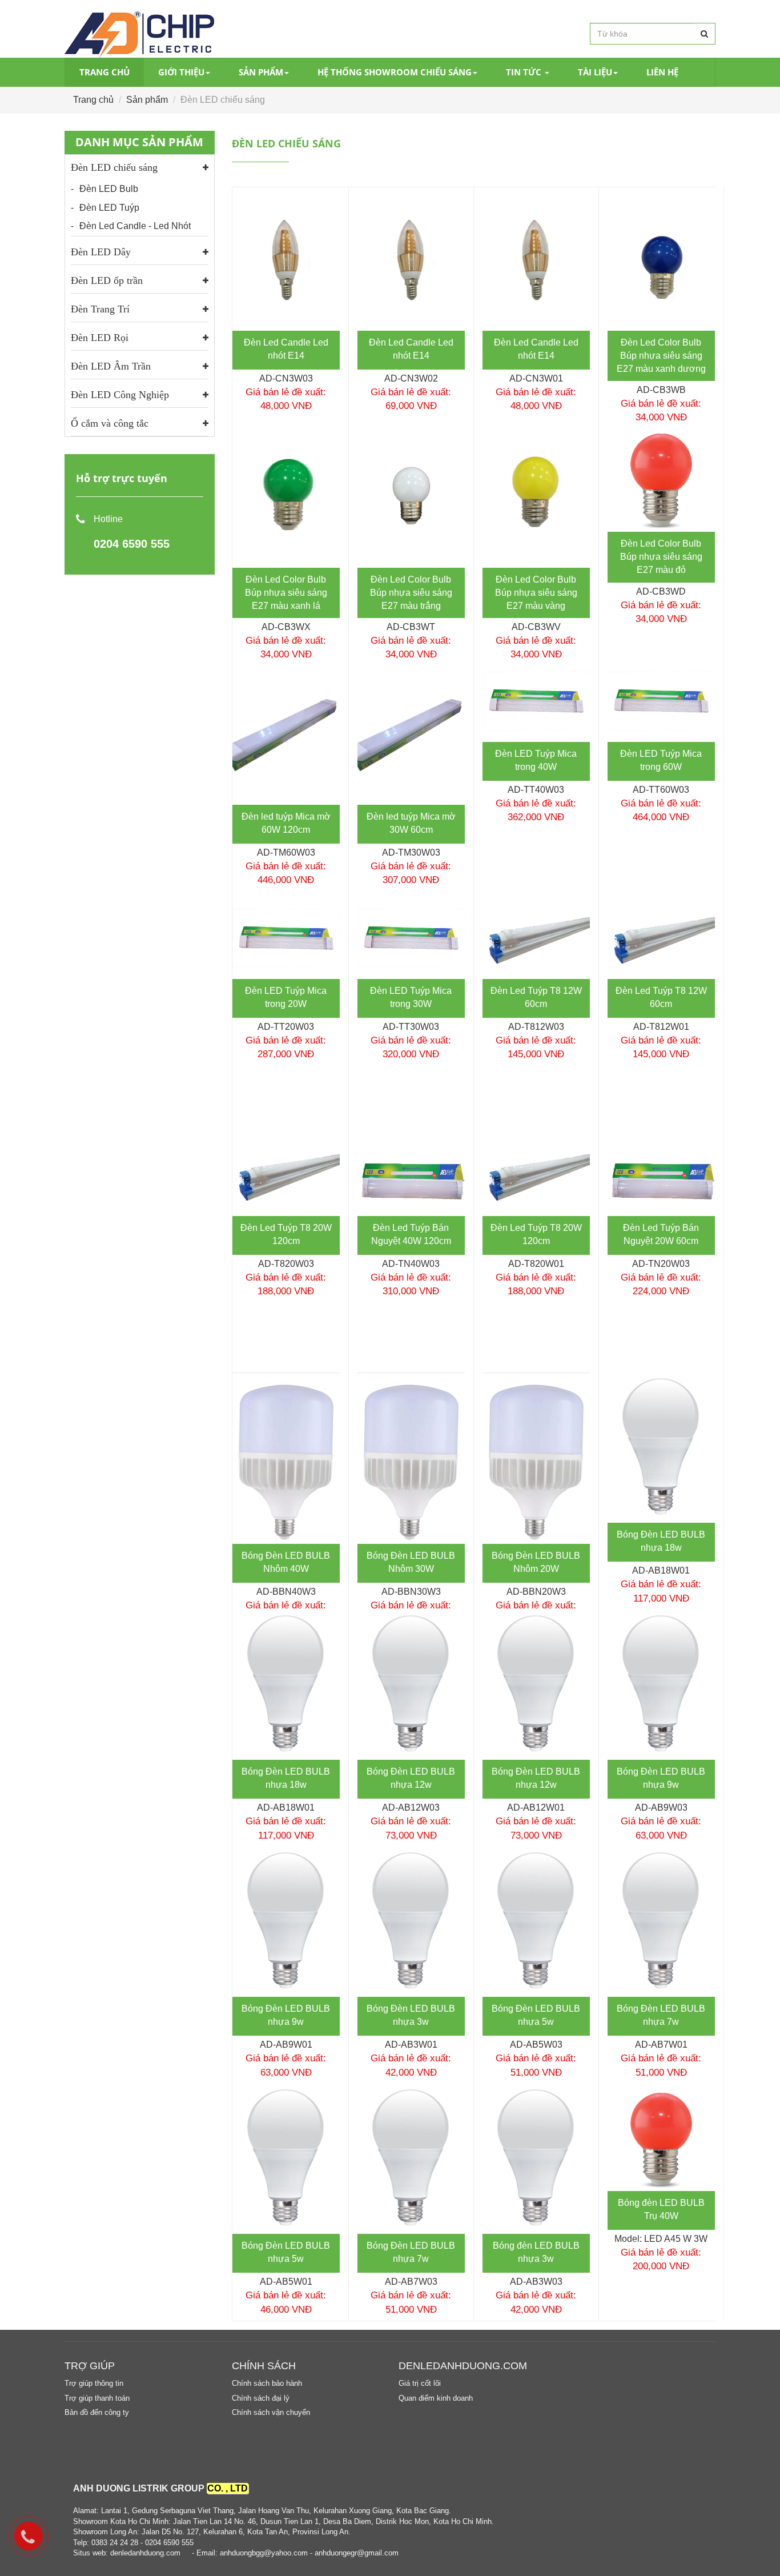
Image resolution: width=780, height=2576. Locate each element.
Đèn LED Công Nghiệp (120, 395)
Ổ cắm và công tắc (110, 423)
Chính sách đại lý (261, 2398)
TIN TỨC (525, 72)
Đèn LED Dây (101, 252)
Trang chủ (104, 72)
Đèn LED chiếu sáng (114, 167)
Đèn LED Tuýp (109, 208)
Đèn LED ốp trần (107, 280)
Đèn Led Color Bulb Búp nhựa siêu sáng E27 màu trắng (411, 593)
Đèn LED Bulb (109, 189)
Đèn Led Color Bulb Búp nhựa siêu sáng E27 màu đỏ (661, 557)
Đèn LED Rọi (100, 338)
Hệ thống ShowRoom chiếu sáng (395, 72)
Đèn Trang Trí (100, 309)
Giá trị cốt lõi (420, 2383)
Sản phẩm (261, 72)
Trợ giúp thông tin (94, 2383)
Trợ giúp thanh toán (97, 2398)
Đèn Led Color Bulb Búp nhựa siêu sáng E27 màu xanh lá (286, 593)
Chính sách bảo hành (267, 2383)
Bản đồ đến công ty (97, 2412)
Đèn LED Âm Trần (111, 366)
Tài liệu (595, 72)
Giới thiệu (181, 72)
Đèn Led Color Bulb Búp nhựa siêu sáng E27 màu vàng (536, 593)
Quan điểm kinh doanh (436, 2398)
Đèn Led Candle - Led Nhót (135, 226)
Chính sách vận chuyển (271, 2412)
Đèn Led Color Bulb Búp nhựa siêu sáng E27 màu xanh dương (661, 356)
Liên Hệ (662, 72)
